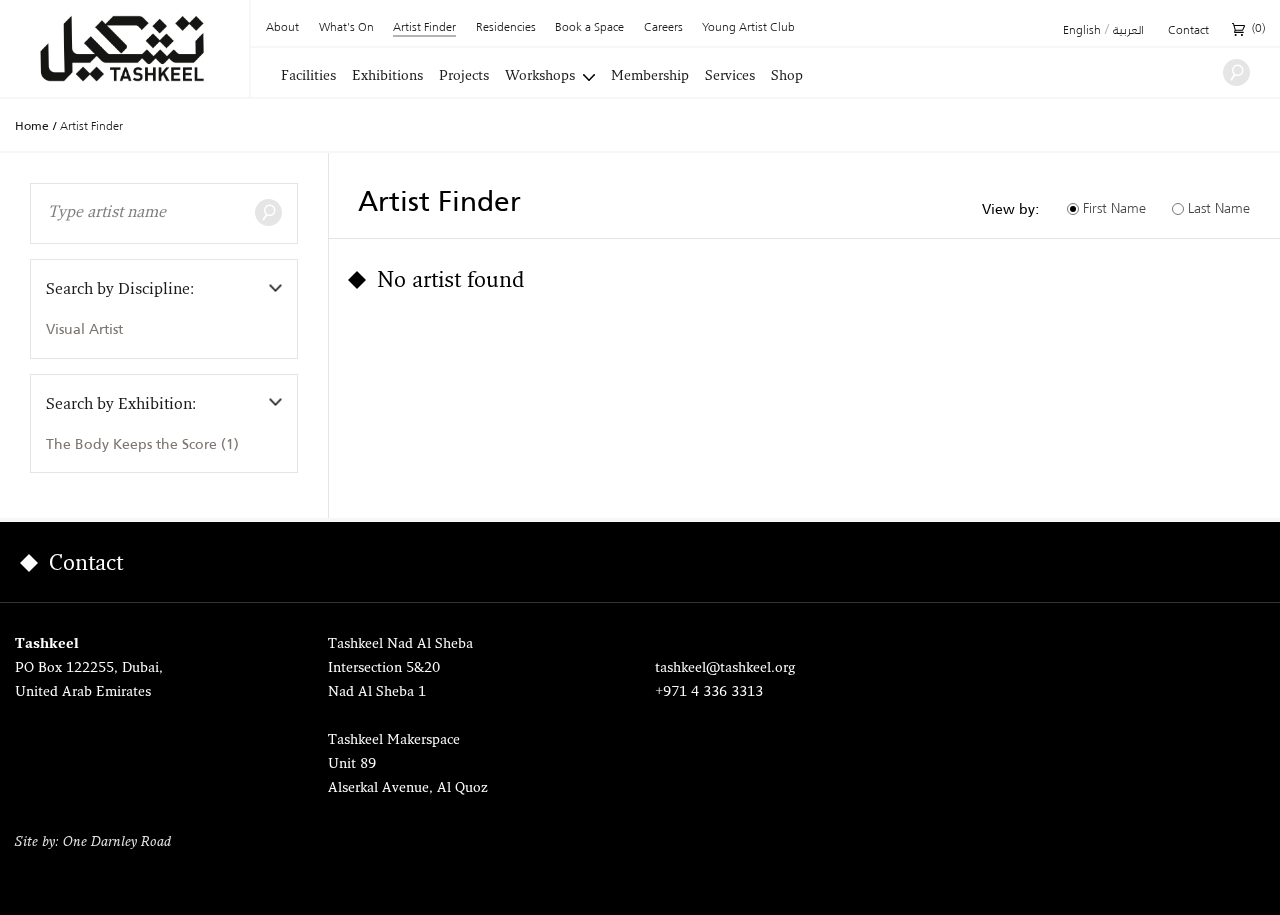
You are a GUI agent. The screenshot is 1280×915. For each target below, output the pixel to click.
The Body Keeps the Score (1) (142, 444)
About (282, 28)
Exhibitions (387, 77)
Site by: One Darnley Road (93, 842)
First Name (1114, 208)
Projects (464, 77)
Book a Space (589, 28)
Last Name (1219, 208)
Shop (787, 77)
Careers (663, 28)
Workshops (540, 77)
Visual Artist (84, 329)
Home (32, 126)
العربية (1128, 31)
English (1082, 31)
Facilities (308, 77)
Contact (1188, 31)
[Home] (124, 48)
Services (730, 77)
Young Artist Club (748, 28)
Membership (650, 77)
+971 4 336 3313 (709, 692)
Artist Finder (424, 28)
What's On (346, 28)
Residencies (506, 28)
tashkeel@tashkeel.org (725, 668)
